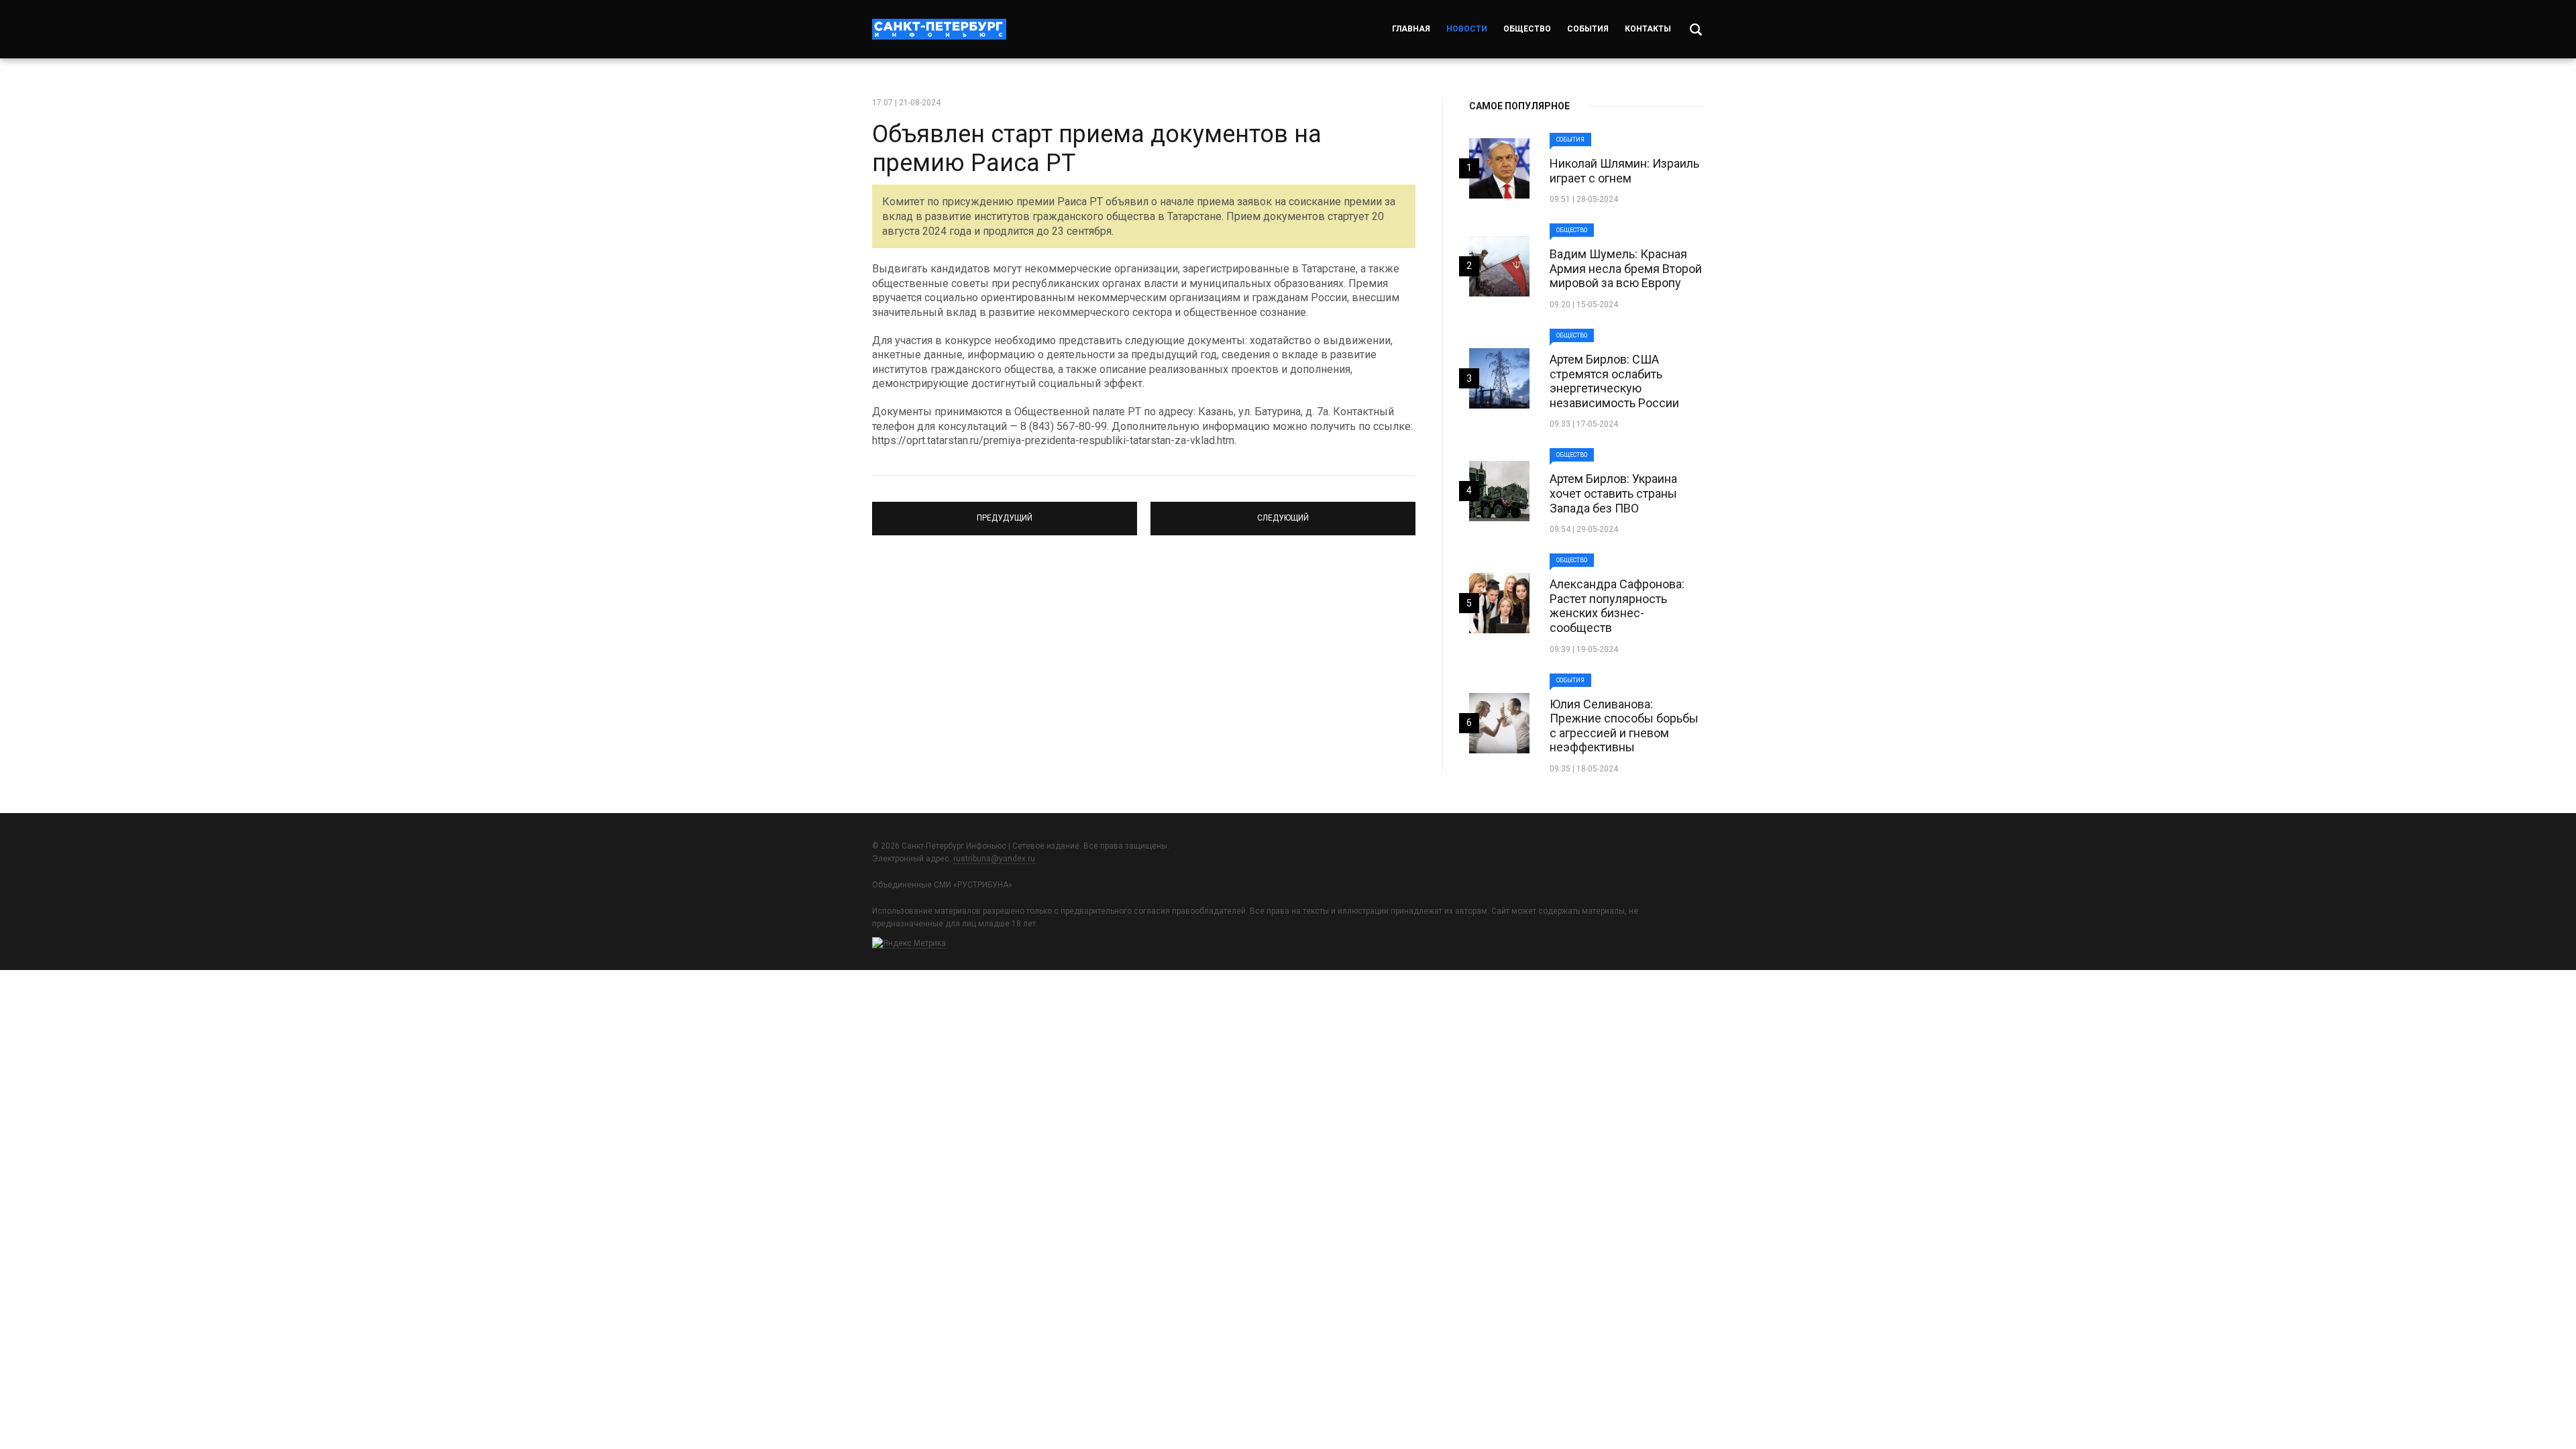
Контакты (1648, 29)
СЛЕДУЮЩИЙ (1283, 513)
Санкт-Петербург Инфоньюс (939, 29)
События (1588, 29)
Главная (1411, 29)
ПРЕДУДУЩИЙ (1005, 513)
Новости (1467, 29)
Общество (1527, 29)
